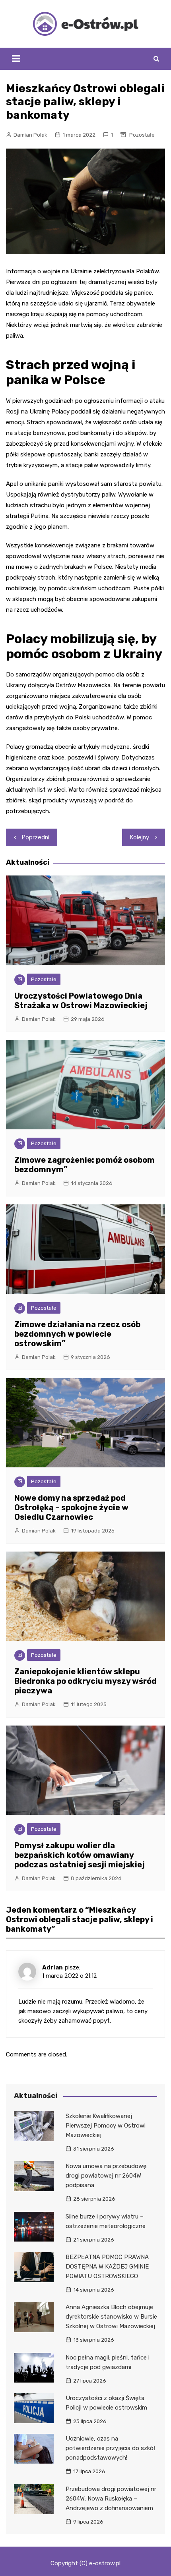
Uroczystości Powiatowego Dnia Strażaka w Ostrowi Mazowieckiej (81, 1001)
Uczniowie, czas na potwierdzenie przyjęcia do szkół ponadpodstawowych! (110, 2448)
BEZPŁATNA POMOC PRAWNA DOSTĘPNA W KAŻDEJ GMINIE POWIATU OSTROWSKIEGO (107, 2267)
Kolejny (140, 837)
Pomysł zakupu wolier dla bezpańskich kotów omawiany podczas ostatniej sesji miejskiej (80, 1855)
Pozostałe (142, 135)
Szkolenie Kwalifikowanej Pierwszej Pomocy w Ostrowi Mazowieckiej (106, 2126)
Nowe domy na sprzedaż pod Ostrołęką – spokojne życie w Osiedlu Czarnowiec (71, 1507)
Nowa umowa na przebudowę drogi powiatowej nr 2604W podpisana (106, 2176)
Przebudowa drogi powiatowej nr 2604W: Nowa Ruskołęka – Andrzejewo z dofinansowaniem (111, 2499)
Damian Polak (30, 135)
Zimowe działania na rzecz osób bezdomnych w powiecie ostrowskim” (77, 1334)
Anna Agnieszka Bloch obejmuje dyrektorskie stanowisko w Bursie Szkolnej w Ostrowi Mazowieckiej (111, 2317)
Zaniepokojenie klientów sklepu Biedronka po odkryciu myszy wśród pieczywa (85, 1681)
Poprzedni (36, 837)
